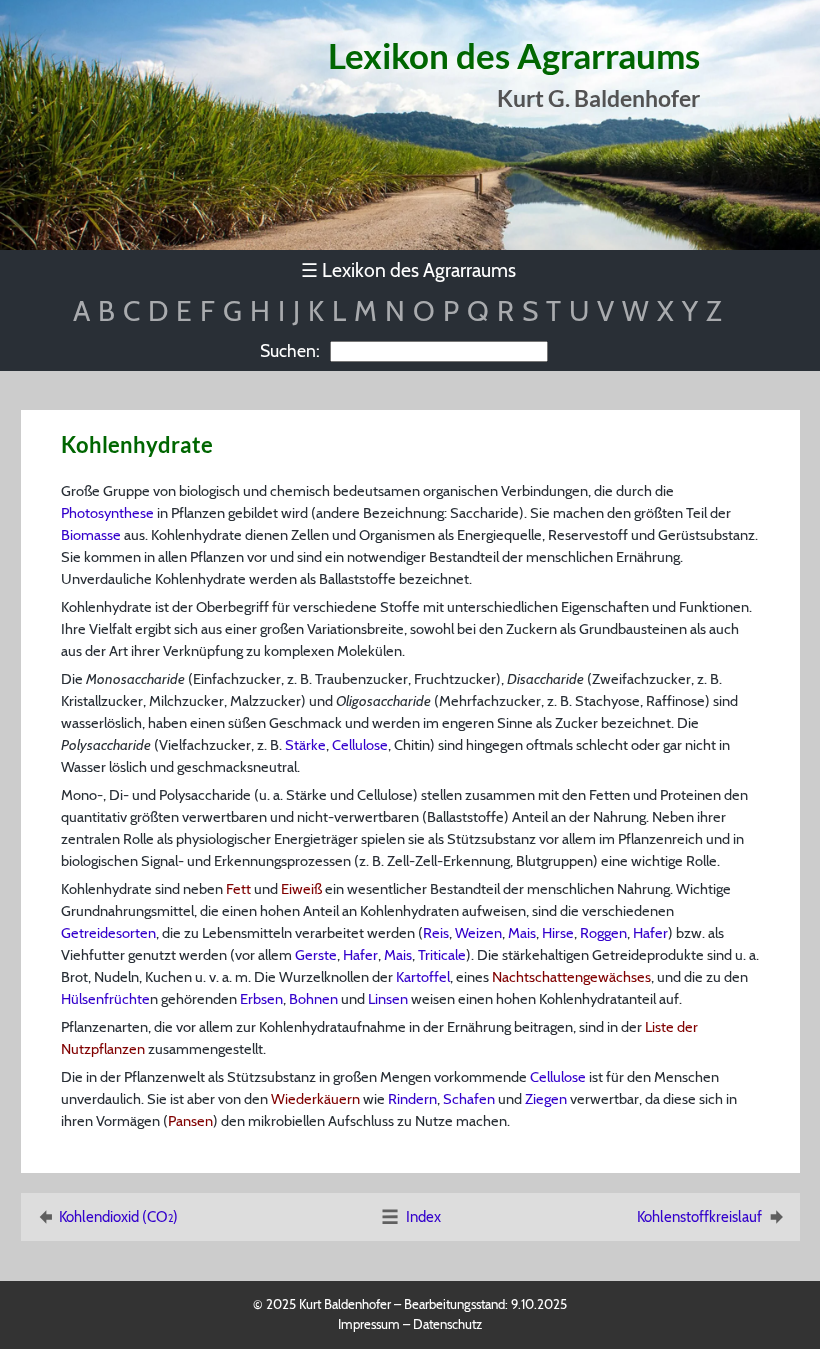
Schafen (469, 1099)
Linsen (388, 999)
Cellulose (360, 745)
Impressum (369, 1324)
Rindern (412, 1099)
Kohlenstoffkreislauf (699, 1217)
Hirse (558, 933)
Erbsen (261, 999)
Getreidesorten (108, 933)
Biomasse (91, 535)
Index (423, 1217)
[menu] (410, 270)
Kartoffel (423, 977)
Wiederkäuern (315, 1099)
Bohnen (313, 999)
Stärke (305, 745)
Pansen (190, 1121)
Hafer (650, 933)
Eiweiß (301, 889)
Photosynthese (107, 513)
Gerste (316, 955)
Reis (436, 933)
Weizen (478, 933)
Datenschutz (447, 1324)
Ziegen (546, 1099)
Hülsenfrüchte (105, 999)
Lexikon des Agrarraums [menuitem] (408, 270)
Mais (522, 933)
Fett (238, 889)
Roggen (603, 933)
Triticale (442, 955)
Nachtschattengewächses (571, 977)
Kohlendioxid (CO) (118, 1217)
